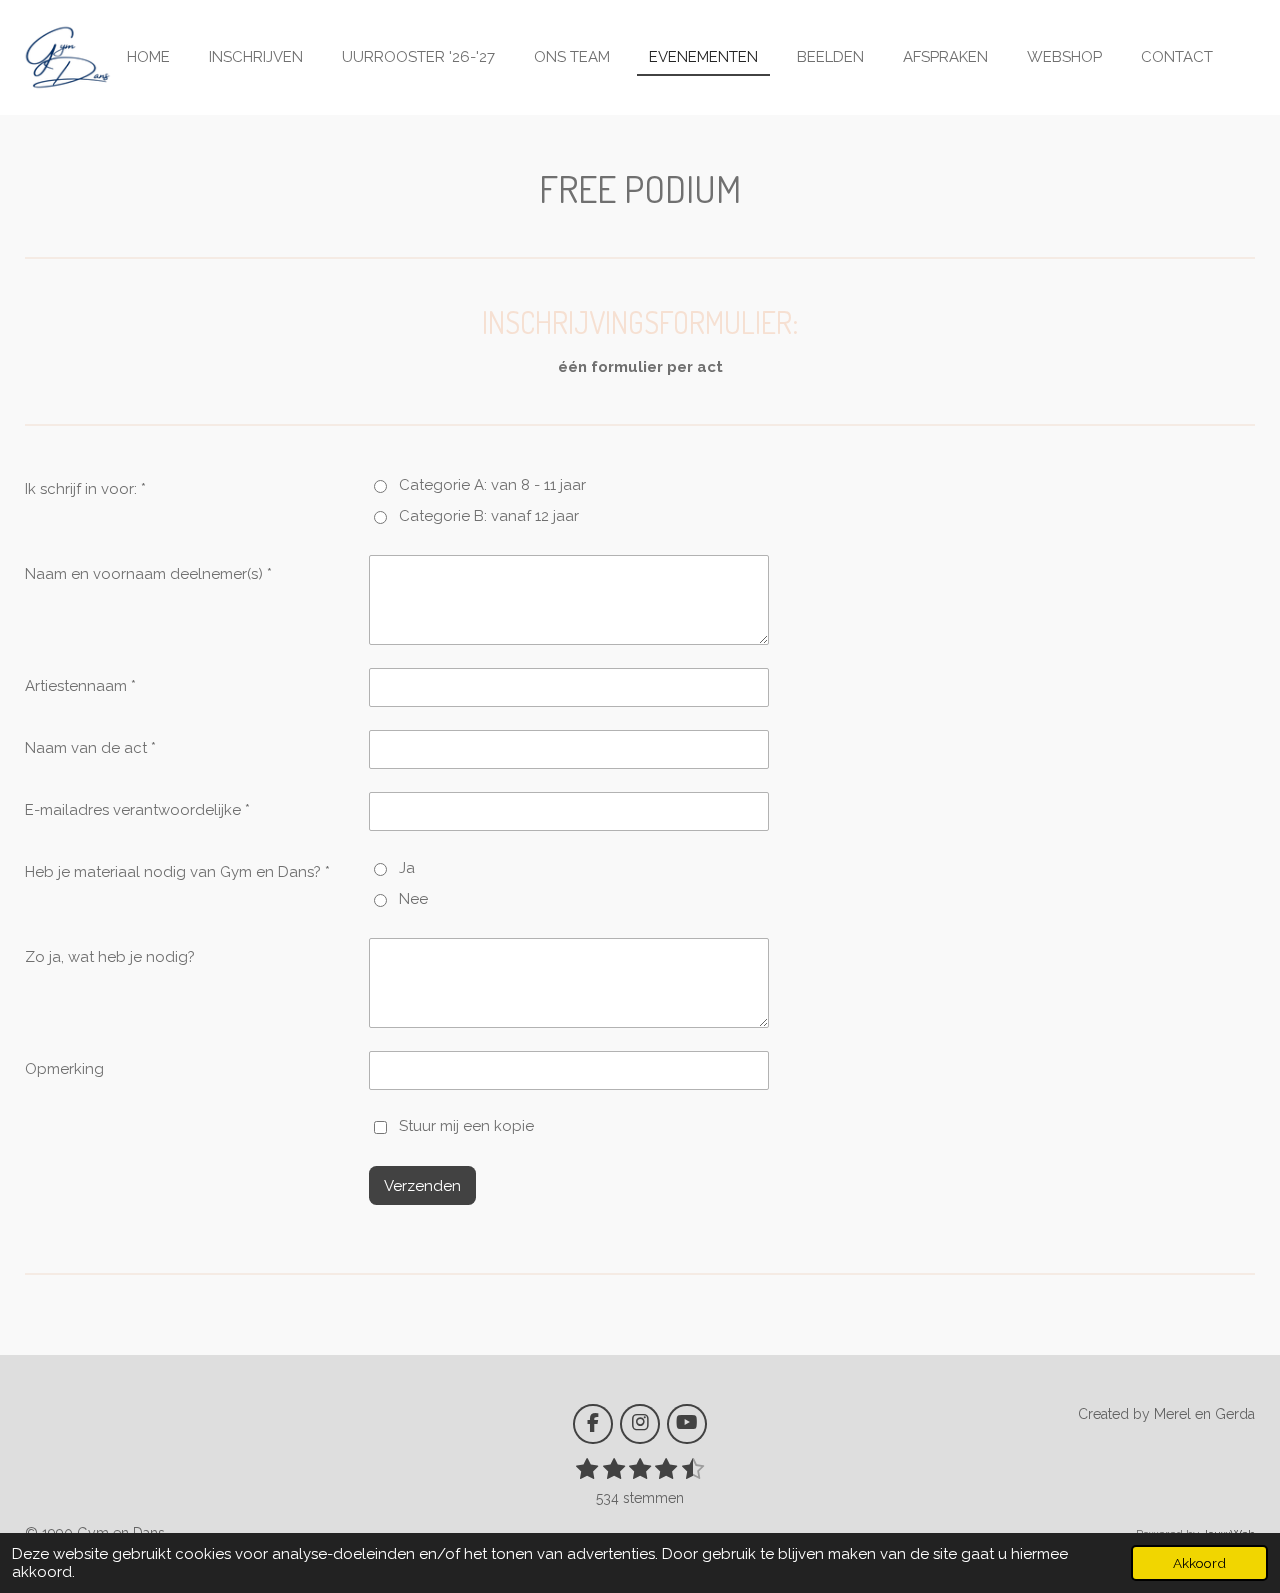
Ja (407, 868)
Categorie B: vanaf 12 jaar (489, 516)
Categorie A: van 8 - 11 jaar (492, 485)
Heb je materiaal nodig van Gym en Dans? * (177, 872)
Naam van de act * (90, 748)
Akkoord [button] (1199, 1563)
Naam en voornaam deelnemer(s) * (148, 574)
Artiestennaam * (80, 686)
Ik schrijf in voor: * (85, 489)
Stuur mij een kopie (466, 1127)
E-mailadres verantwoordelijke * (137, 810)
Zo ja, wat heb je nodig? (110, 957)
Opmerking (64, 1069)
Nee (413, 899)
